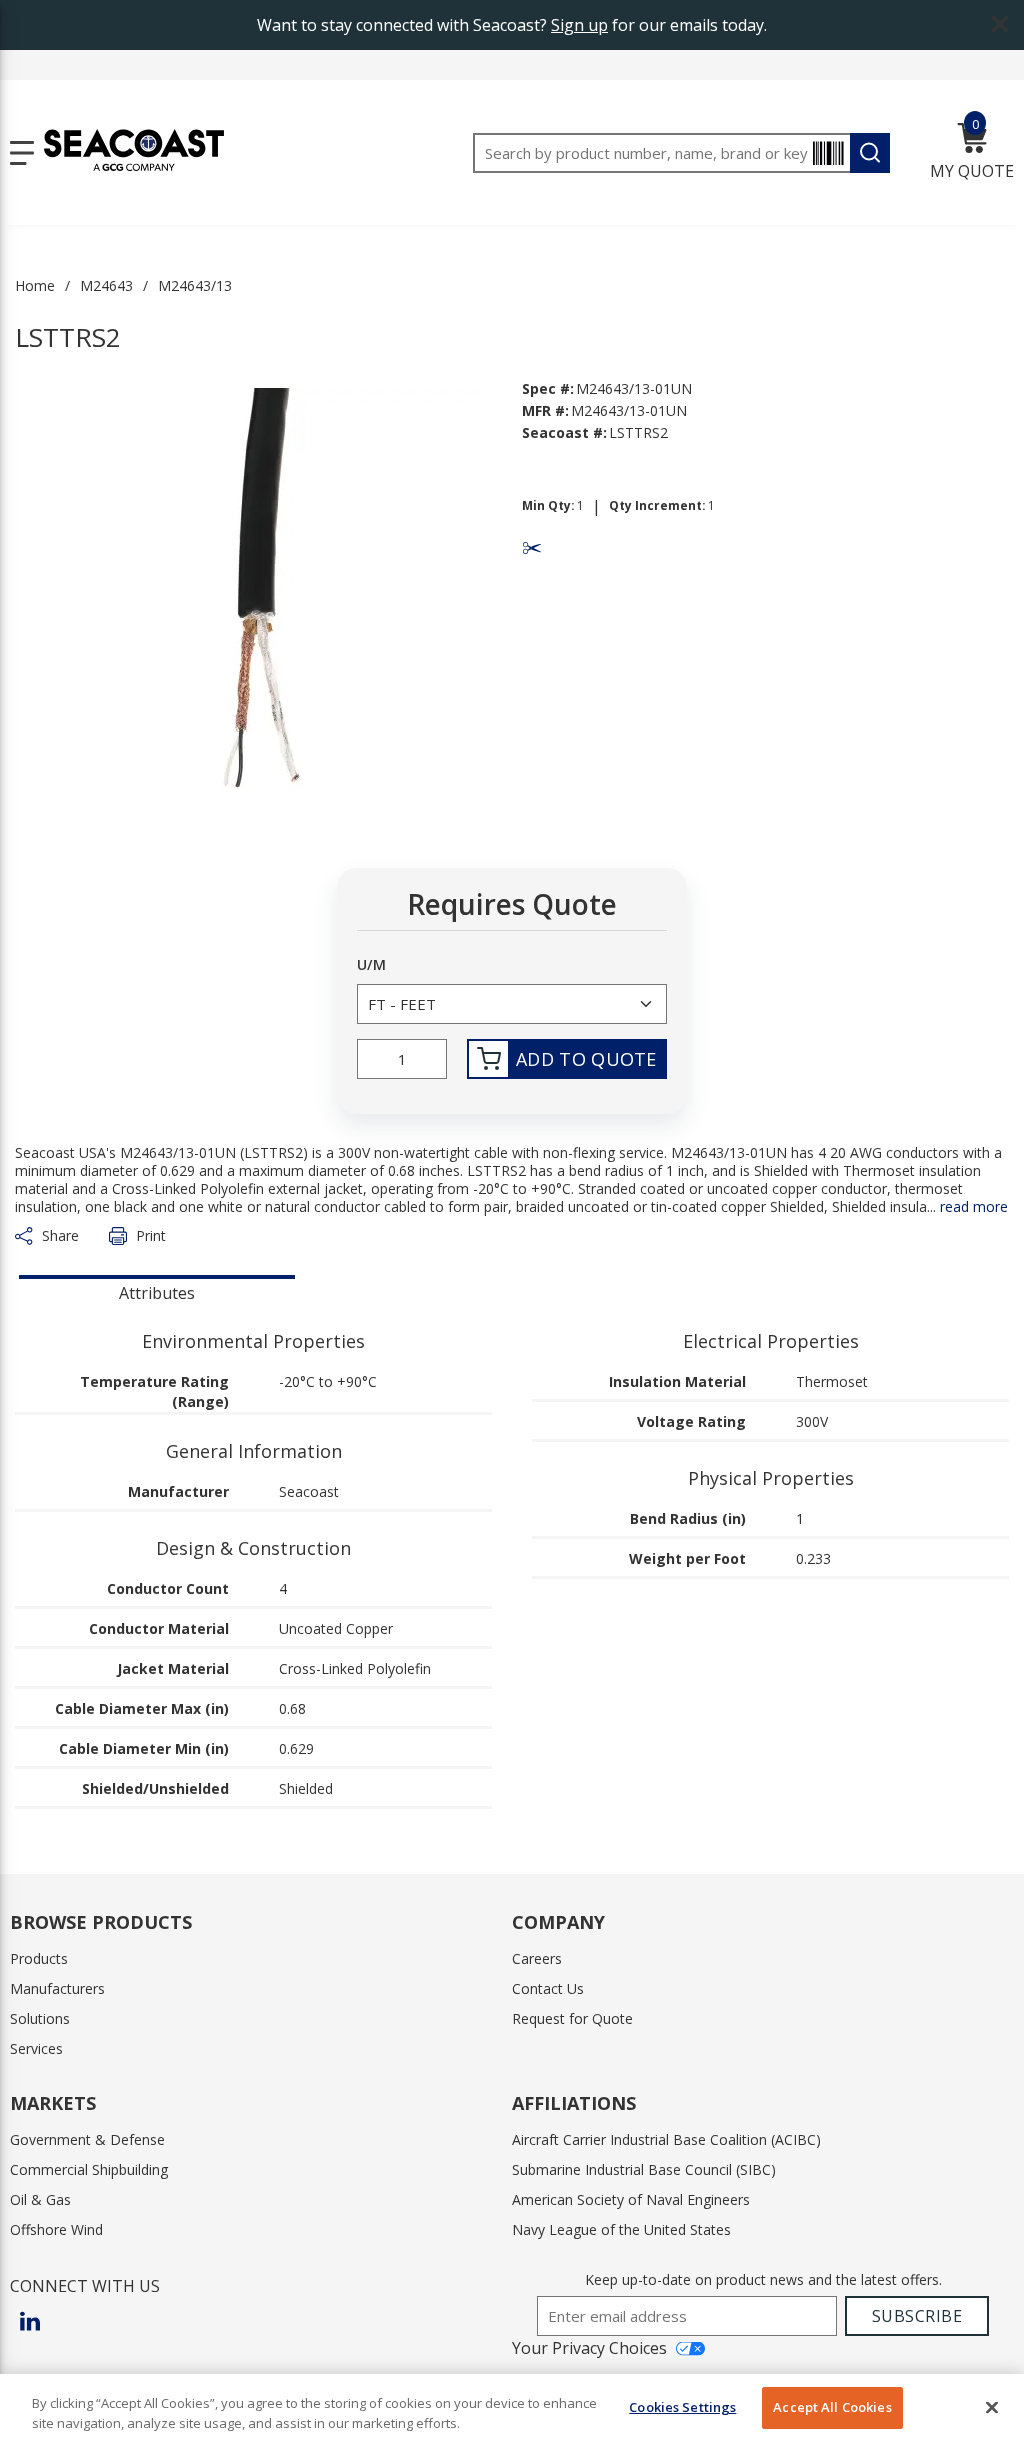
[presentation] (157, 1291)
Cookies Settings (682, 2407)
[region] (512, 2409)
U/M (371, 965)
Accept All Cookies (832, 2407)
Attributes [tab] (157, 1293)
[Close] (992, 2407)
